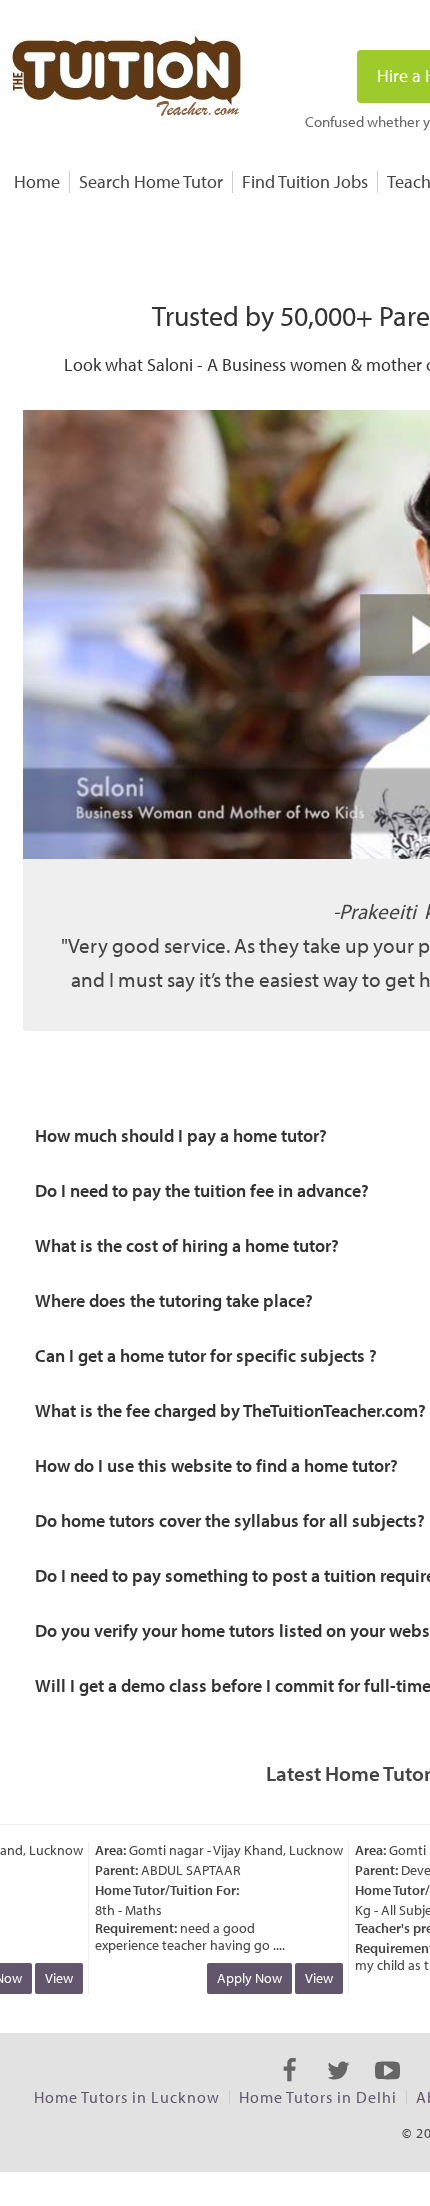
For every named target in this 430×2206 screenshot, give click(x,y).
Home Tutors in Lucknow (127, 2097)
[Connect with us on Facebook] (289, 2088)
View (51, 1978)
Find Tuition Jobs (305, 181)
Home (37, 181)
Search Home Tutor (151, 181)
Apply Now (241, 1978)
